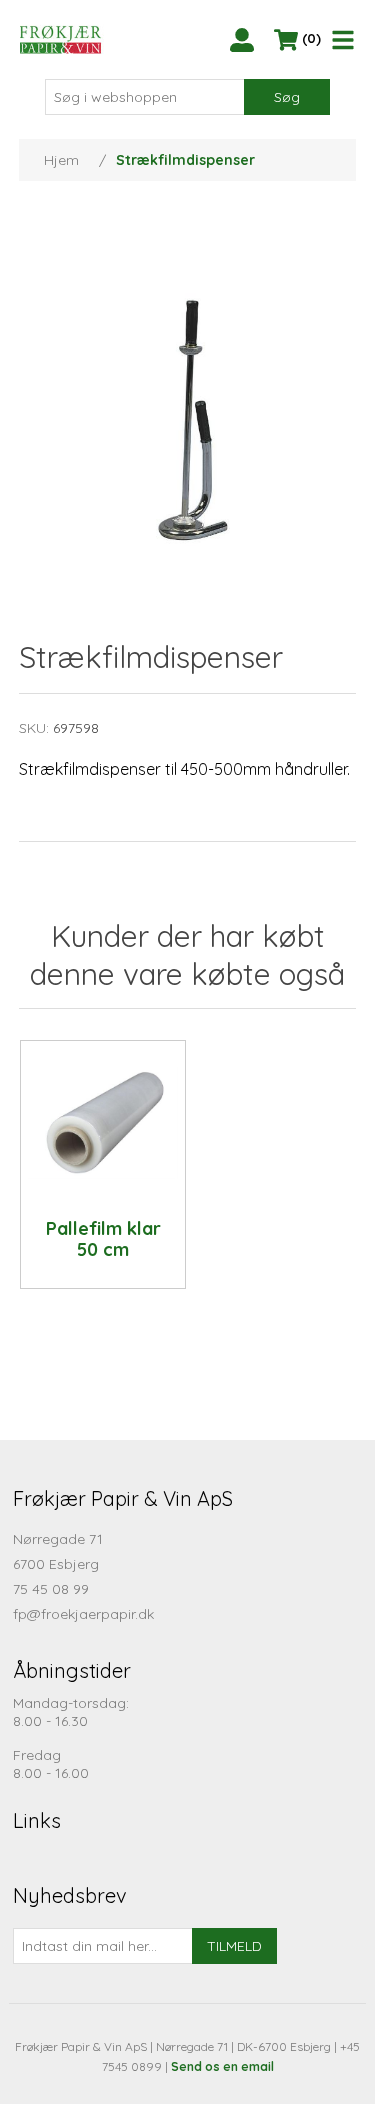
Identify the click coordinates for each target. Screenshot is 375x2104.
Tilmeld (234, 1946)
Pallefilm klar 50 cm (103, 1239)
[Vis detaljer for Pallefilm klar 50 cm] (103, 1123)
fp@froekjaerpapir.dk (83, 1614)
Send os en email (222, 2066)
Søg (287, 97)
